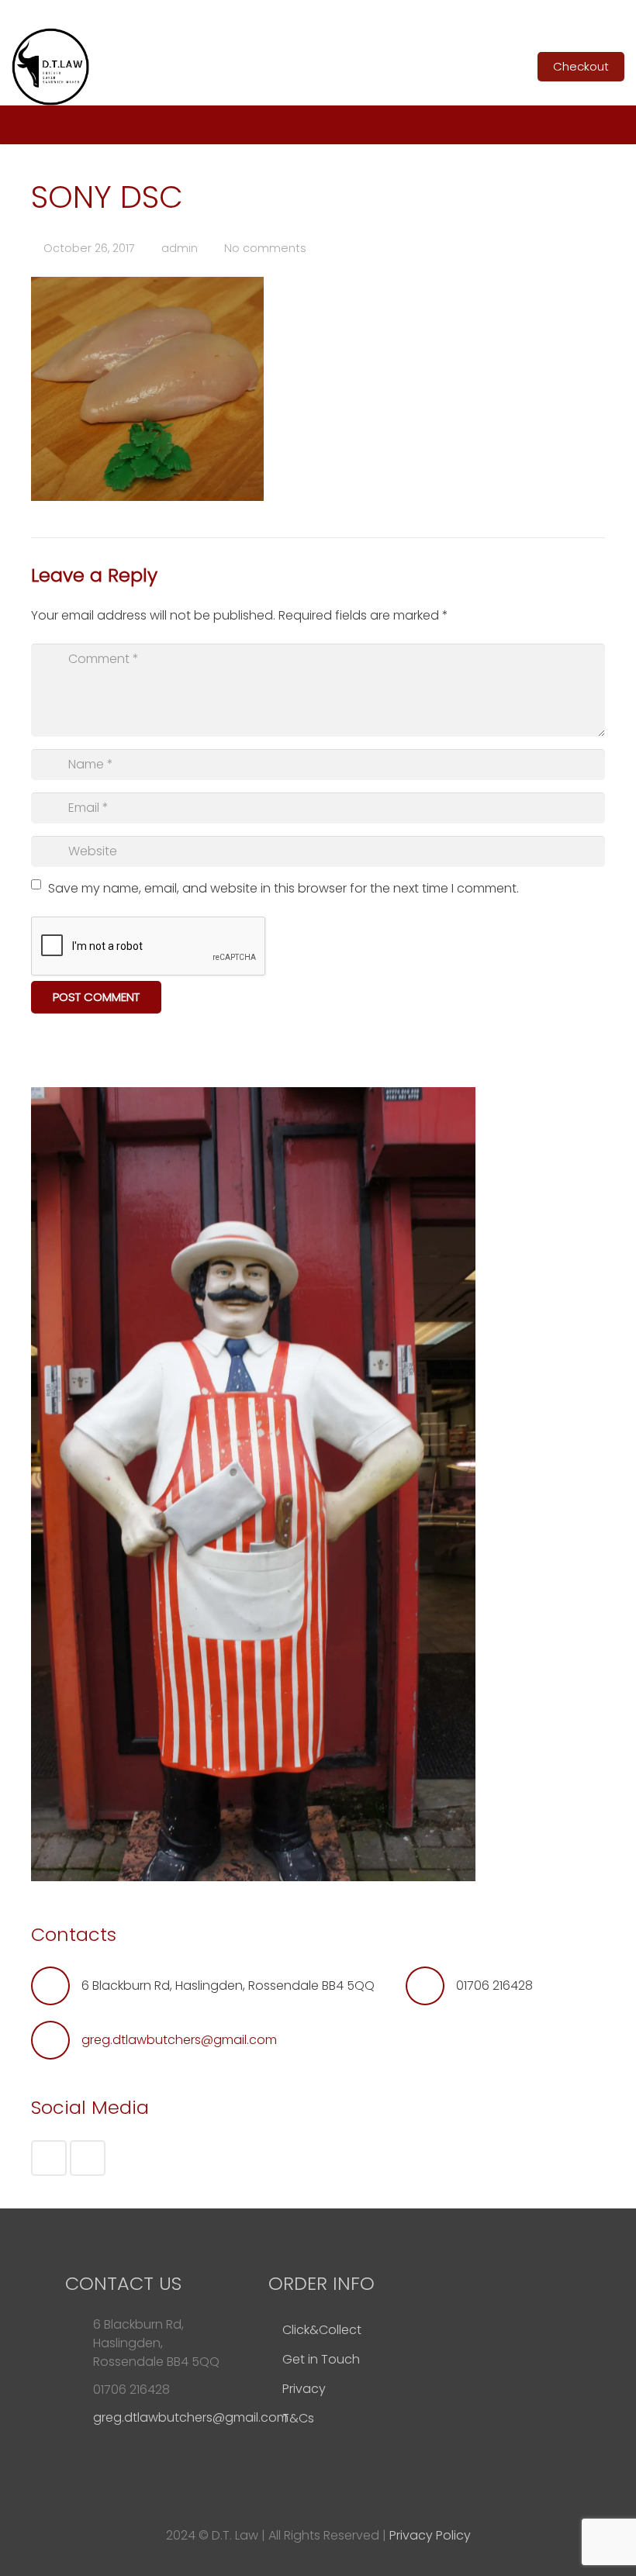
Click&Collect (322, 2330)
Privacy (304, 2389)
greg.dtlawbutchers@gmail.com (179, 2040)
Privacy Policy (430, 2535)
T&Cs (298, 2418)
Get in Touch (321, 2359)
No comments (265, 248)
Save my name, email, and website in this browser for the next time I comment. (283, 888)
